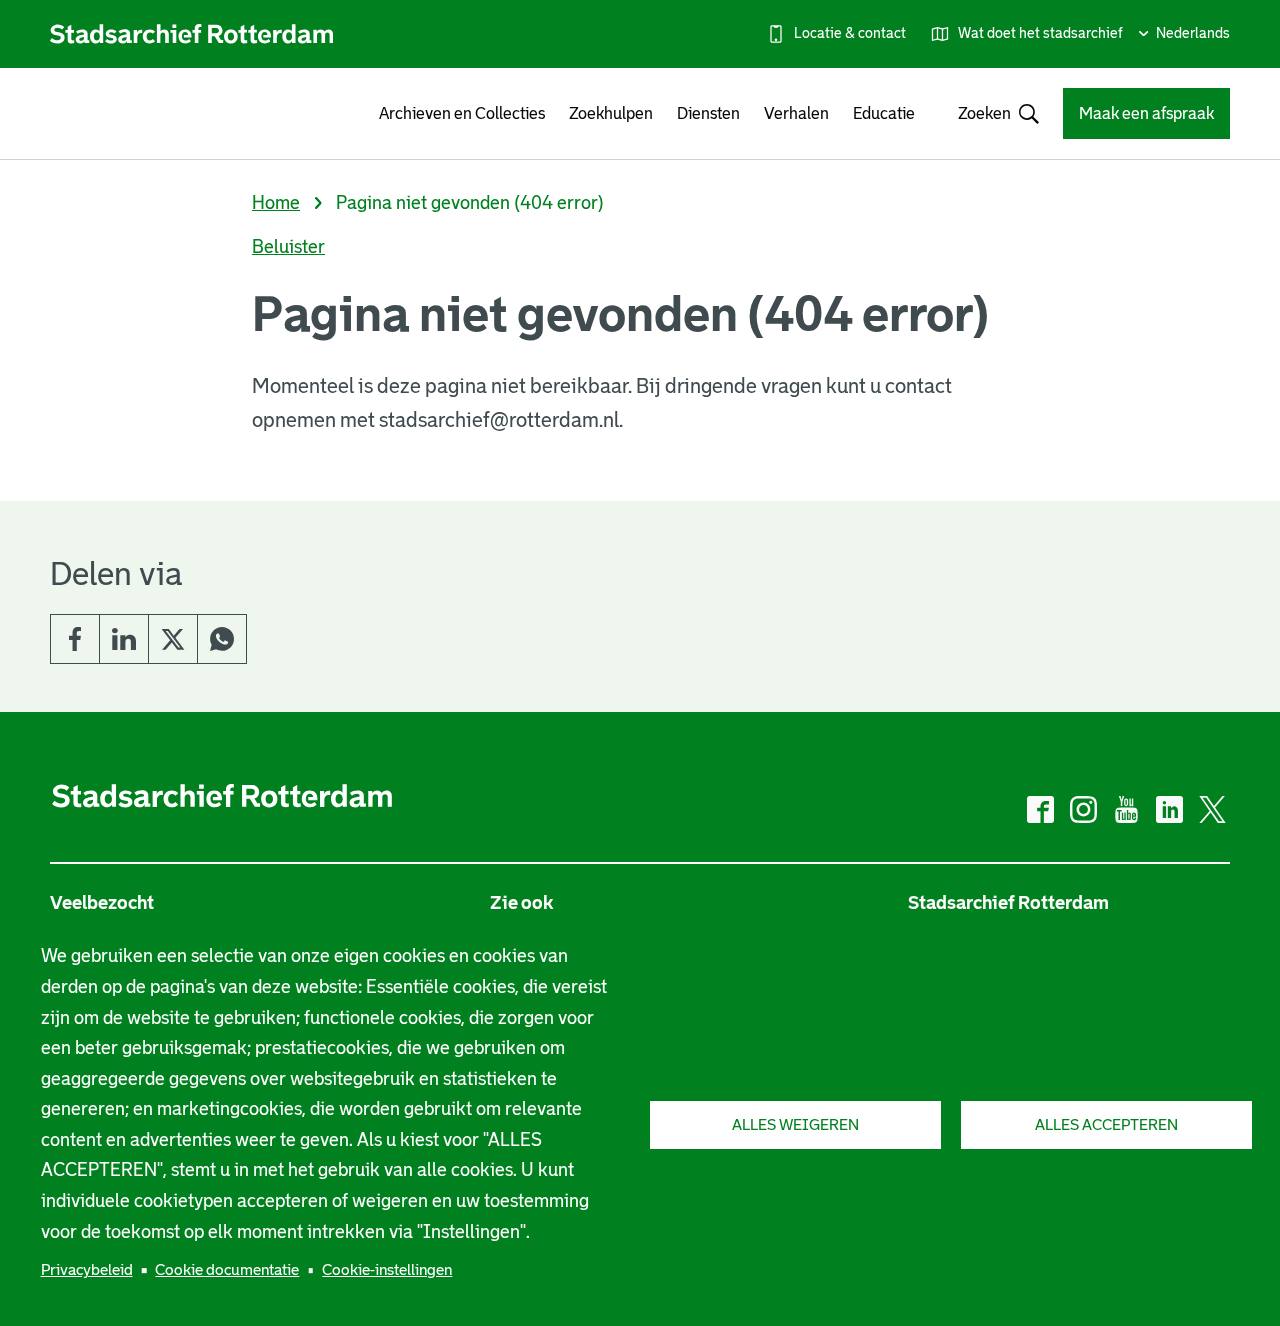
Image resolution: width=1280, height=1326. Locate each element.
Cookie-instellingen (387, 1269)
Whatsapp (222, 639)
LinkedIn (124, 639)
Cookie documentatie (227, 1269)
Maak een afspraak (1146, 113)
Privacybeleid (87, 1269)
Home (276, 203)
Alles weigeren (795, 1124)
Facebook (75, 639)
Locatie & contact (850, 33)
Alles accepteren (1106, 1124)
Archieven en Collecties (462, 113)
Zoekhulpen (611, 113)
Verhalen (796, 113)
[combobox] (989, 113)
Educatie (884, 113)
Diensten (708, 113)
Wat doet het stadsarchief (1040, 33)
